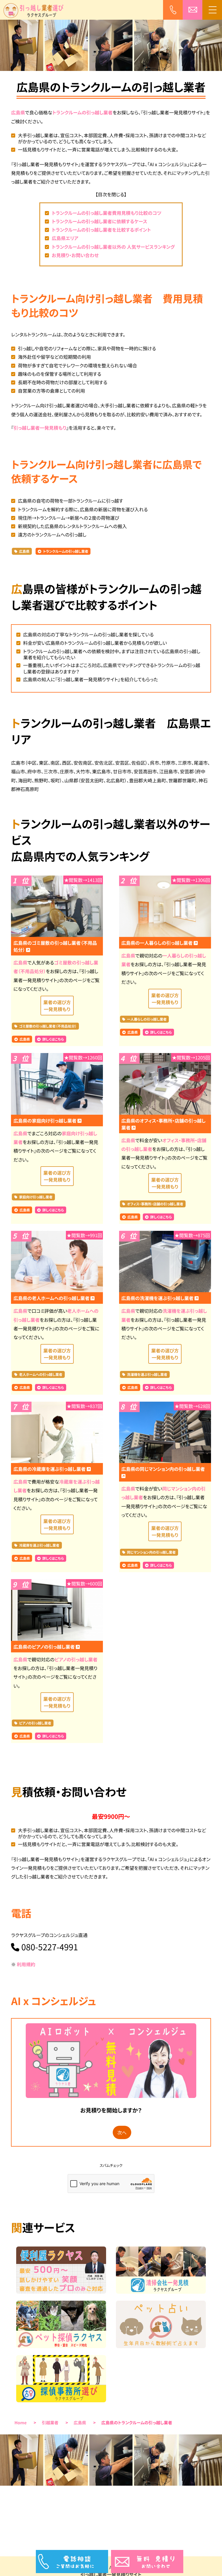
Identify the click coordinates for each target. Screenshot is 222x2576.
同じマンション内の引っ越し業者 (151, 1552)
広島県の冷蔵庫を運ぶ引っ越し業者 (50, 1469)
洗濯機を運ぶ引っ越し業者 (147, 1375)
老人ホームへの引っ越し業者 (41, 1375)
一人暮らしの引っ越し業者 (147, 1019)
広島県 (18, 112)
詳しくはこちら (53, 1039)
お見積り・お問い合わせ (75, 255)
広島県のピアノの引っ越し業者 (45, 1647)
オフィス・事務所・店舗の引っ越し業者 (155, 1204)
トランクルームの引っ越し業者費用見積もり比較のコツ (107, 213)
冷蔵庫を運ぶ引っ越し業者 (39, 1545)
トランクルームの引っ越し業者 (83, 112)
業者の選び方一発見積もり (57, 1006)
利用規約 (26, 1964)
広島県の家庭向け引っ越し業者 (45, 1121)
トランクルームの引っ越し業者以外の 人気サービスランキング (113, 247)
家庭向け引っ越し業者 (36, 1197)
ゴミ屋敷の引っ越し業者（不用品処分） (48, 1026)
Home (21, 2423)
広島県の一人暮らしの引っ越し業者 (158, 943)
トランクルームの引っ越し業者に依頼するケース (99, 221)
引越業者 (50, 2423)
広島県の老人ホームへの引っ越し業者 (52, 1298)
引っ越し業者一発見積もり (40, 428)
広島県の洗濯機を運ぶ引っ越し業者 (158, 1298)
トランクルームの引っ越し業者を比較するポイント (101, 230)
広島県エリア (65, 238)
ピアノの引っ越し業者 (76, 1659)
